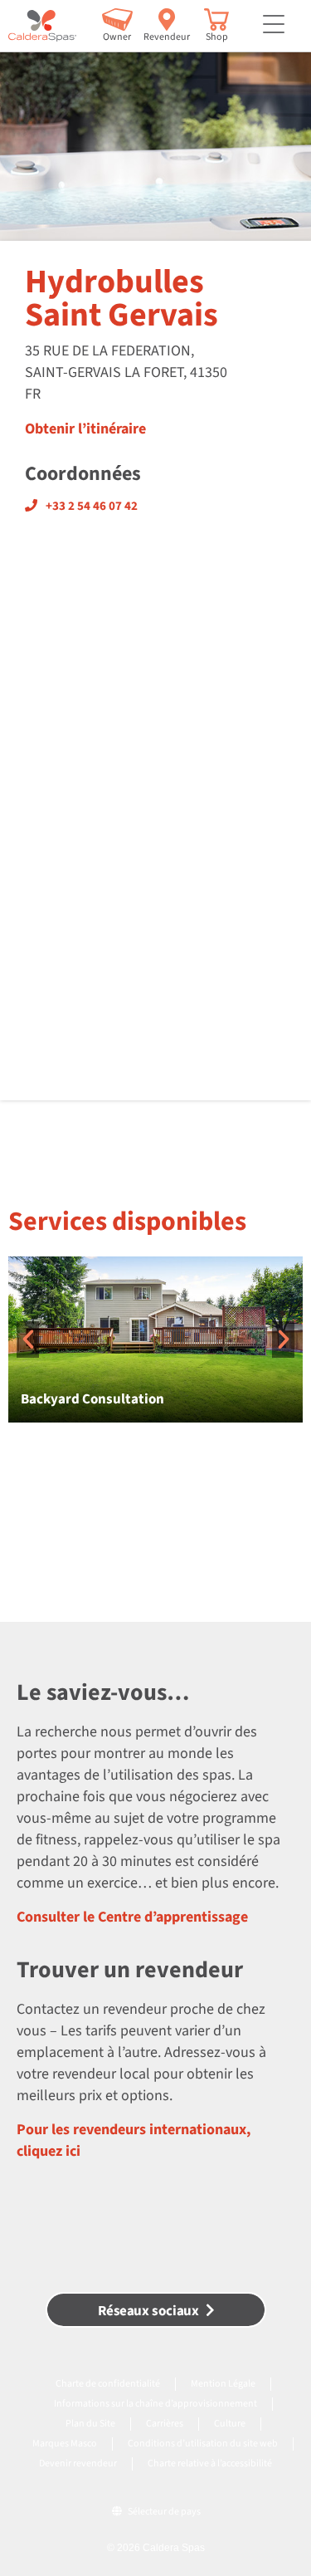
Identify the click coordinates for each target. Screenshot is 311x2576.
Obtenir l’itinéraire (85, 429)
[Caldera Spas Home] (42, 26)
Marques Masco (65, 2444)
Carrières (165, 2424)
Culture (230, 2424)
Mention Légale (223, 2384)
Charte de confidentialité (108, 2384)
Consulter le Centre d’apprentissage (132, 1917)
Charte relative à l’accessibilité (210, 2463)
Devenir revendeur (78, 2463)
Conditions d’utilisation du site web (203, 2444)
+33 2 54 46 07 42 (92, 506)
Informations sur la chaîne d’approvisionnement (155, 2404)
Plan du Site (90, 2424)
